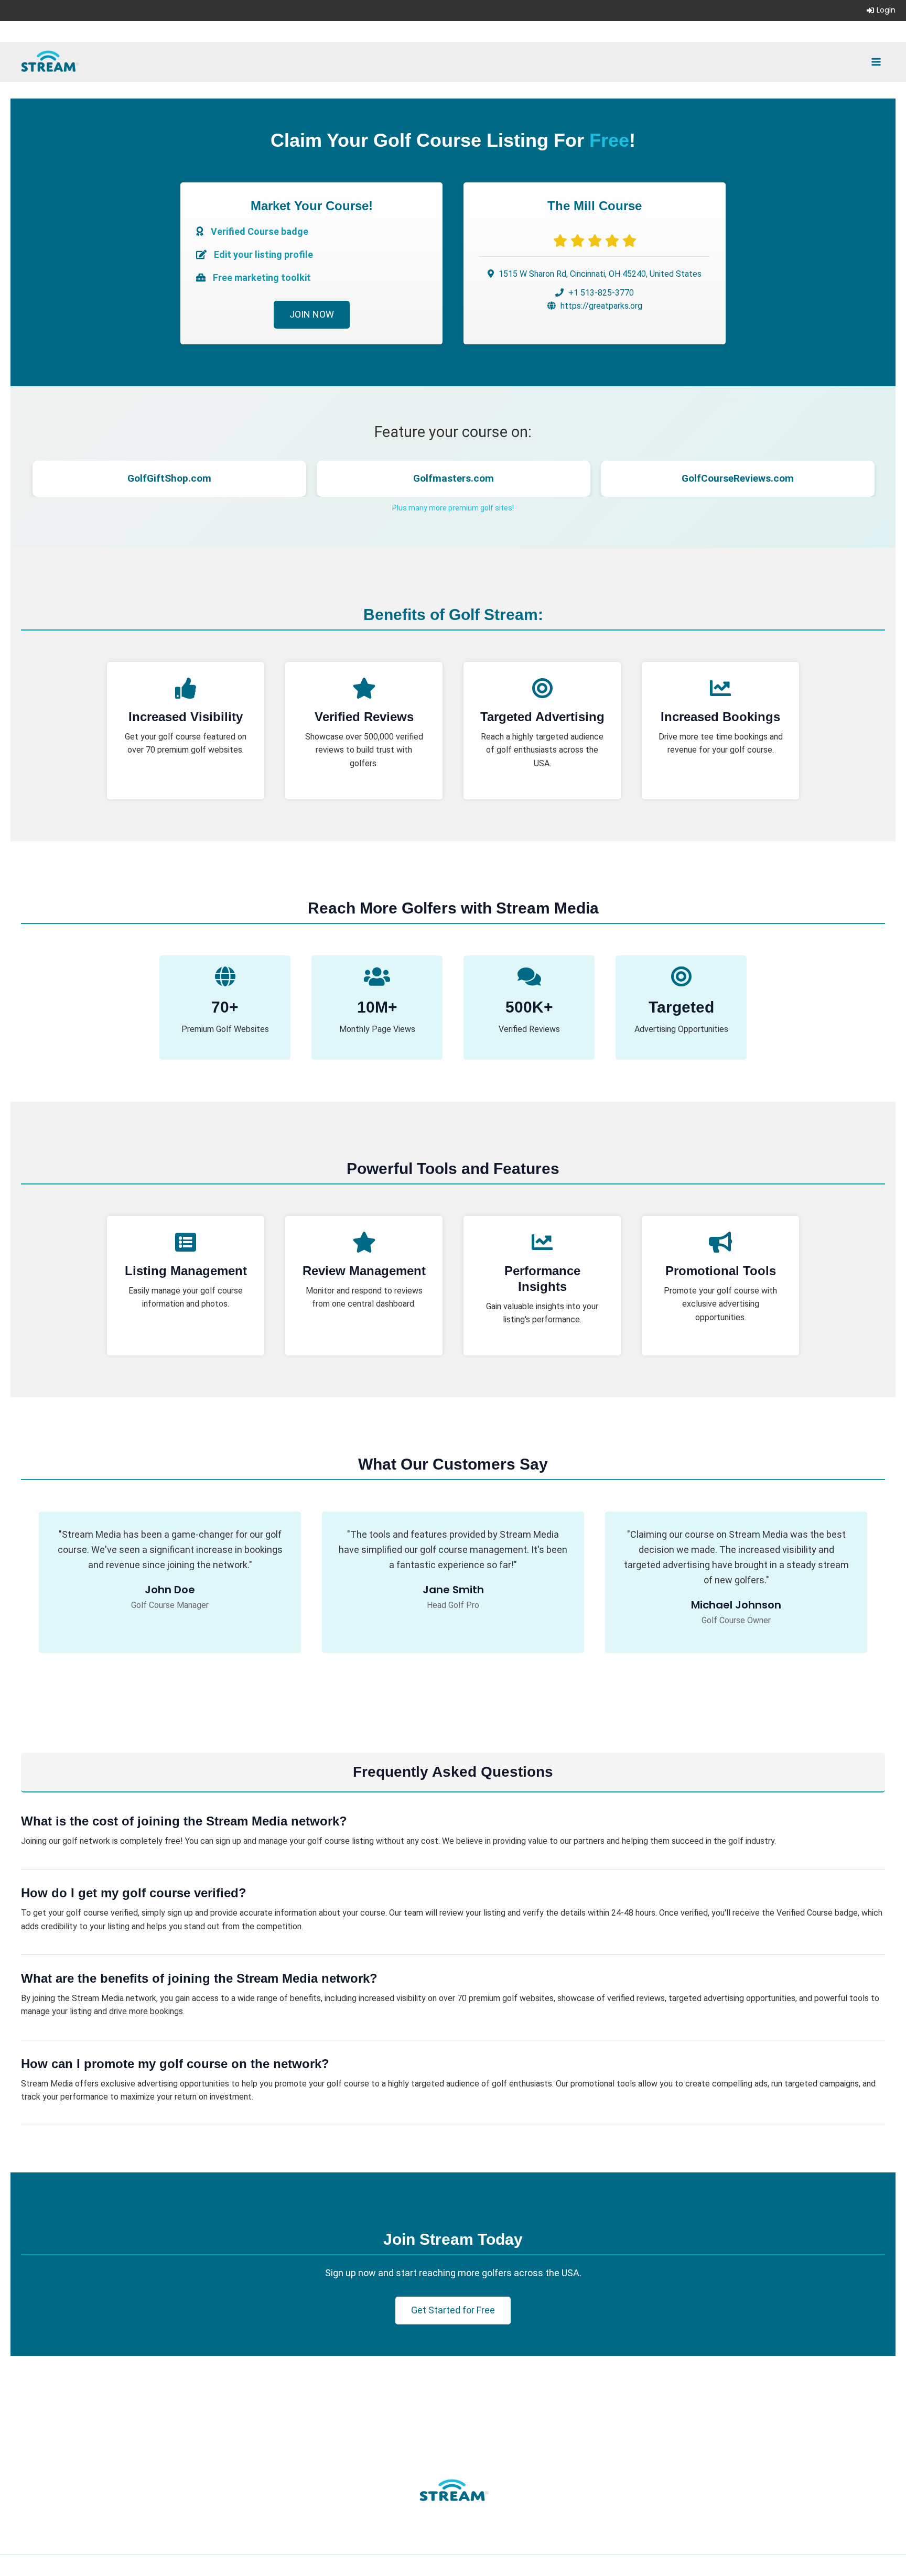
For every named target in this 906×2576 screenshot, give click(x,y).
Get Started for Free (453, 2310)
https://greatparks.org (601, 306)
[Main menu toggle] (876, 61)
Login (886, 10)
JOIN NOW (312, 314)
